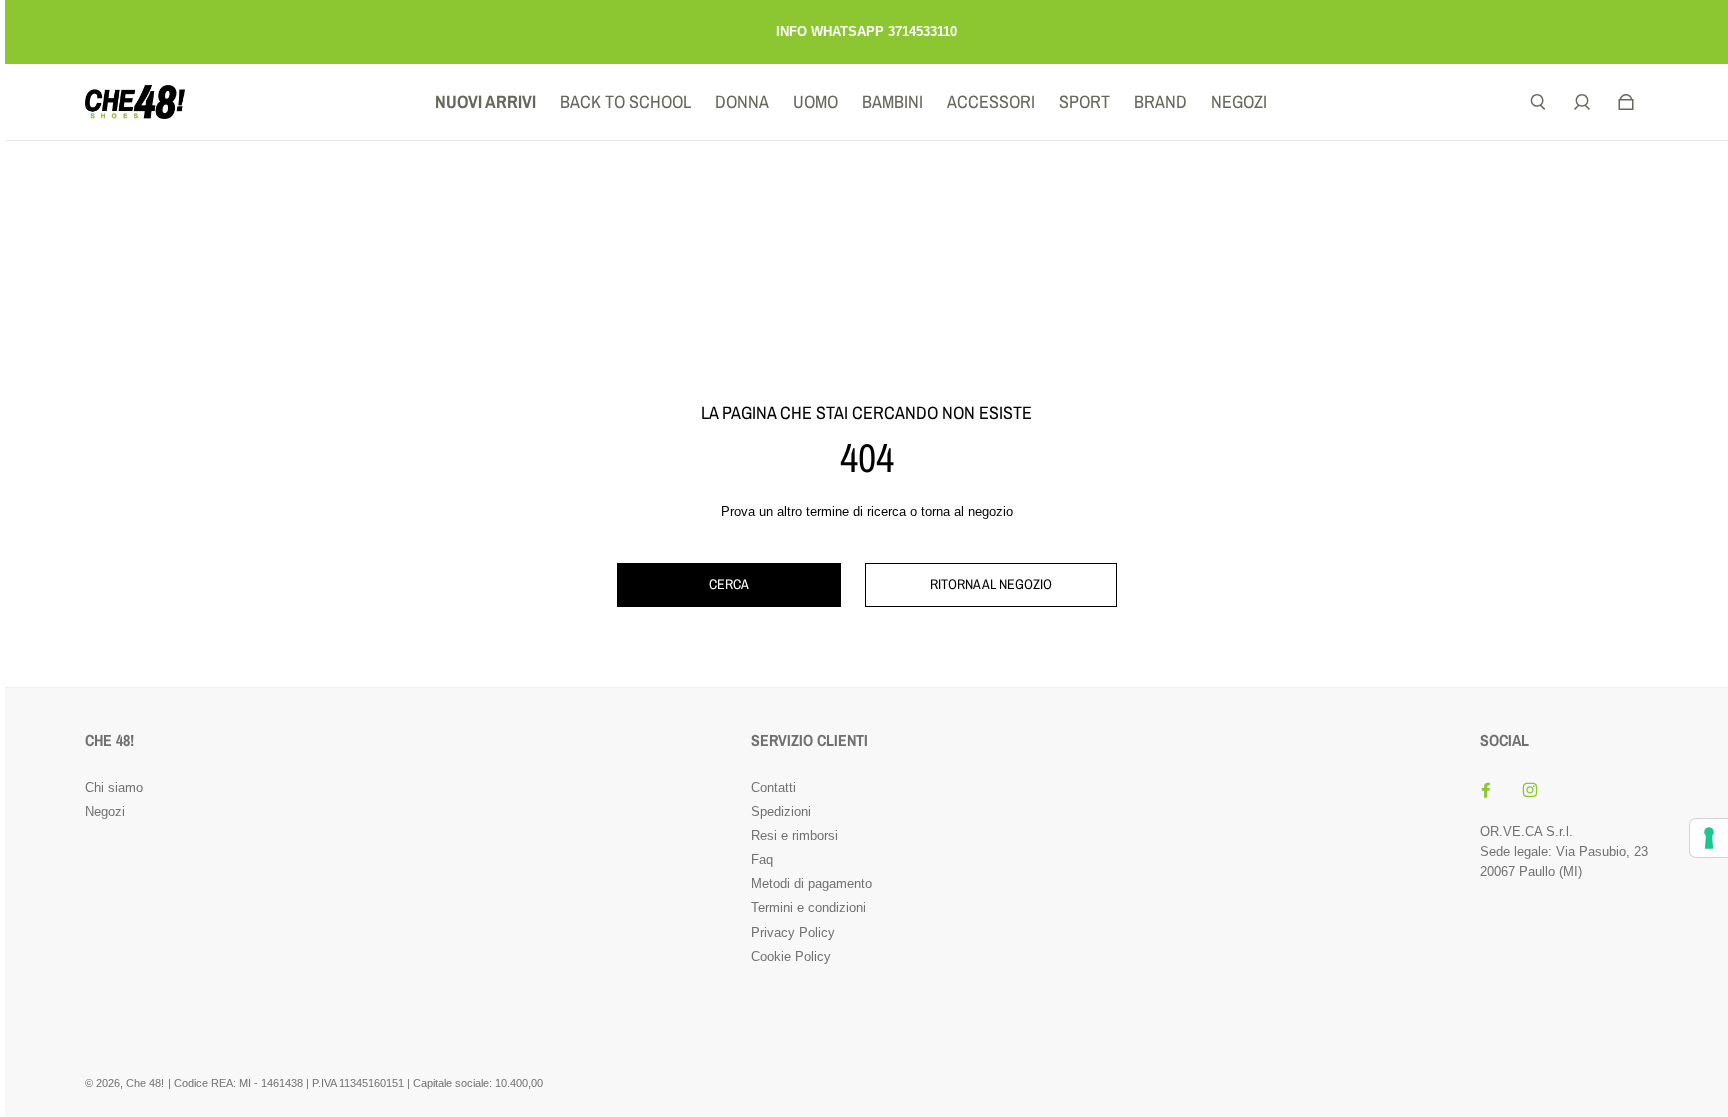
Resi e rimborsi (794, 835)
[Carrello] (1626, 102)
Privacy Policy (793, 932)
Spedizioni (781, 811)
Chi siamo (114, 787)
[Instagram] (1530, 790)
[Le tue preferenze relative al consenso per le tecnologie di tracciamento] (1709, 838)
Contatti (773, 787)
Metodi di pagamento (811, 883)
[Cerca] (1538, 102)
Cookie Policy (791, 956)
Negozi (105, 811)
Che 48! (145, 1083)
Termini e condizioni (808, 907)
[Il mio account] (1582, 102)
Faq (762, 859)
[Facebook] (1486, 790)
